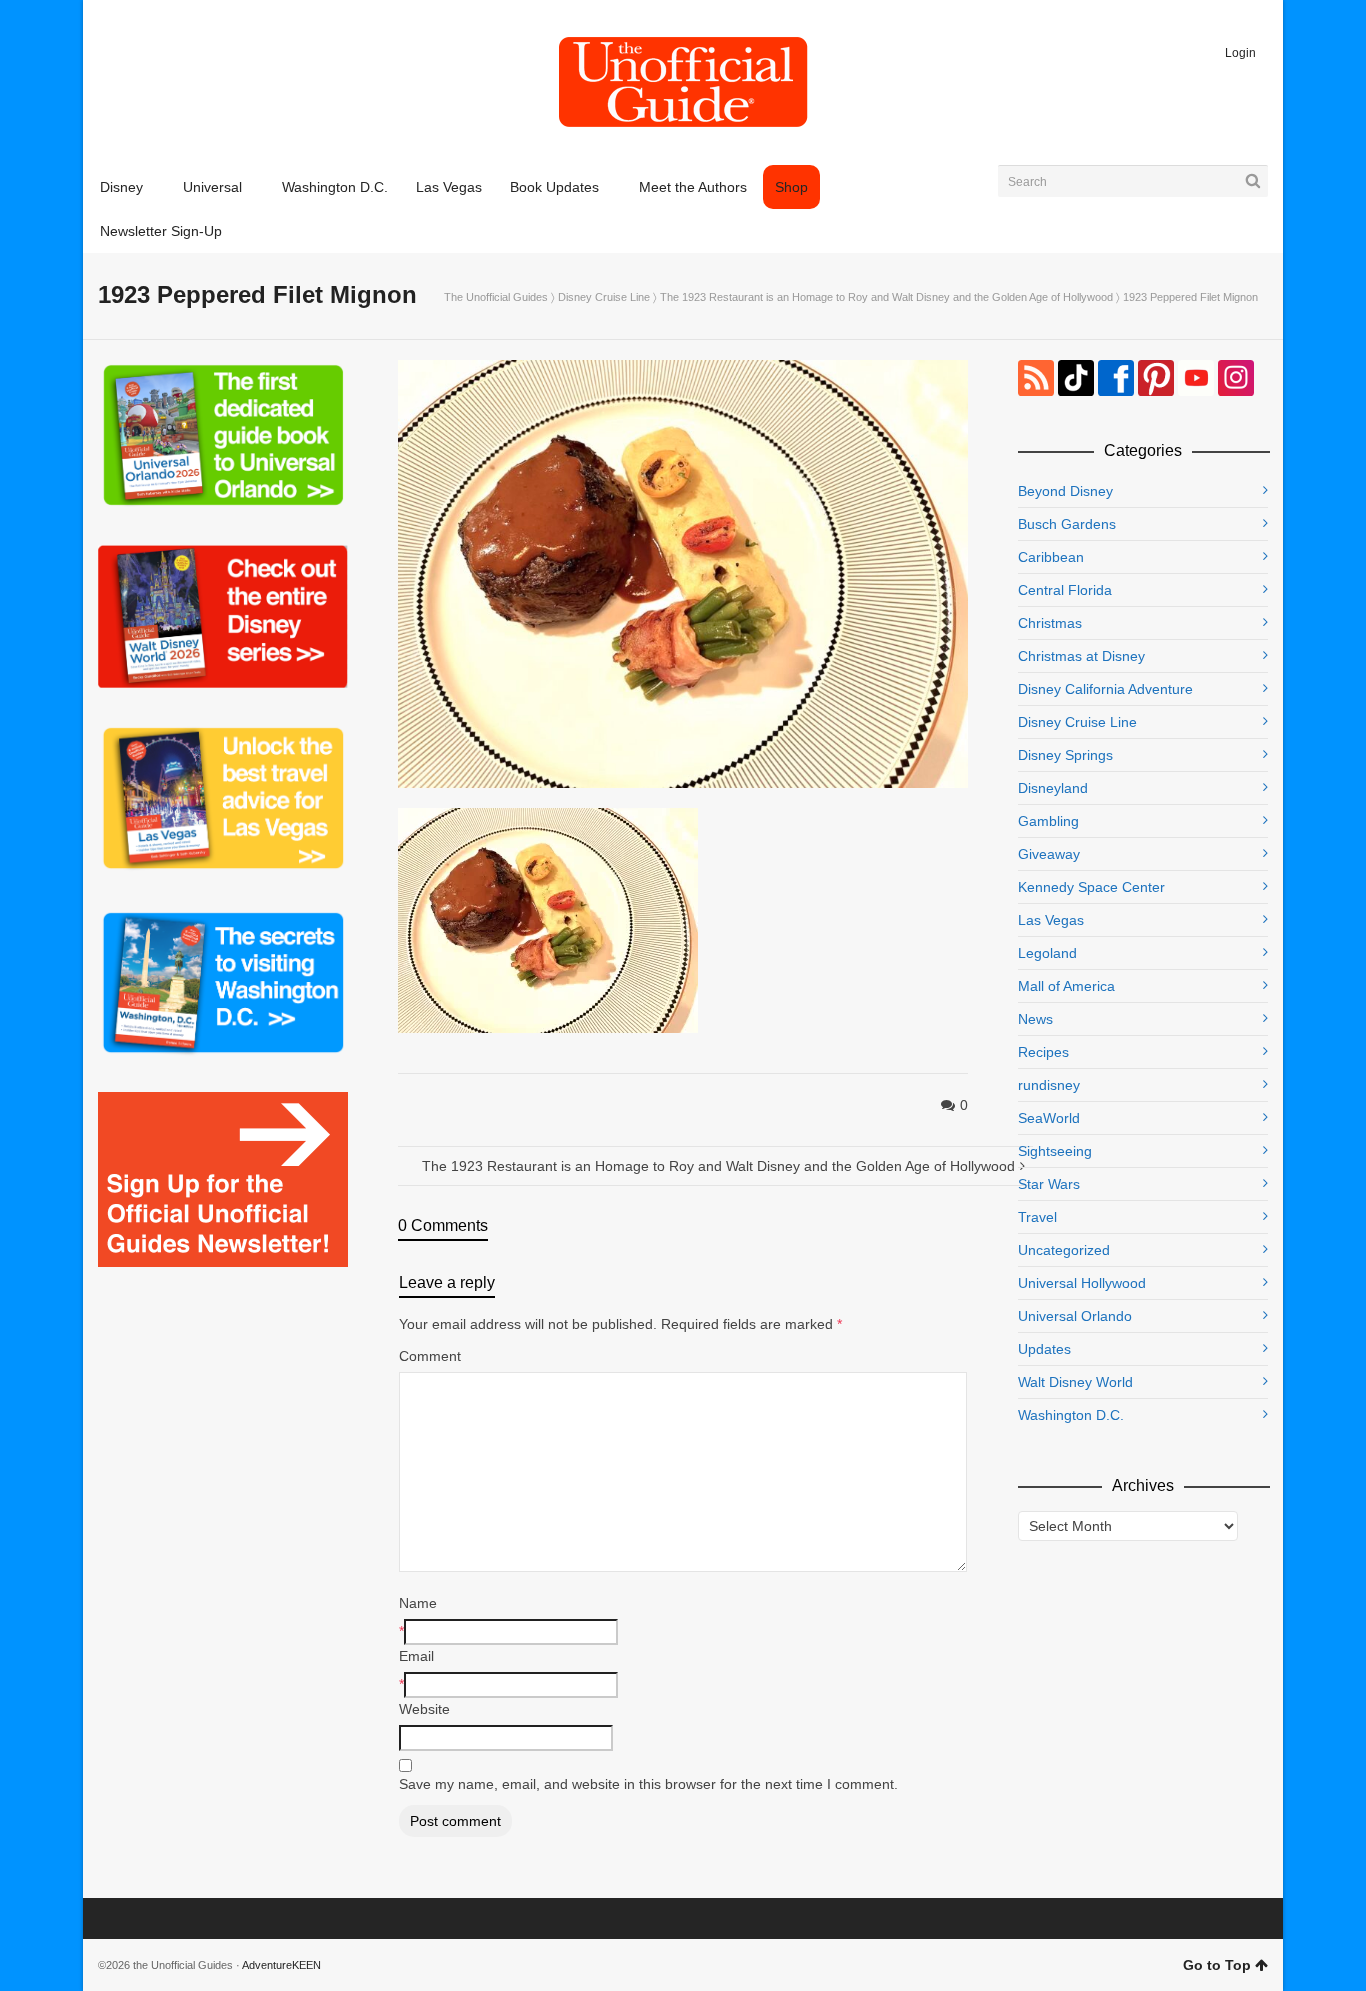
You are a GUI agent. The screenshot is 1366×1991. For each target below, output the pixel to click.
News (1035, 1019)
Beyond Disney (1065, 491)
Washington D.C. (1071, 1415)
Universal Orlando (1075, 1316)
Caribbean (1051, 557)
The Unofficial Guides (496, 297)
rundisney (1049, 1085)
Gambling (1048, 821)
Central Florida (1065, 590)
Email (416, 1656)
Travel (1037, 1217)
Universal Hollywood (1082, 1283)
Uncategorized (1064, 1250)
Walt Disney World (1075, 1382)
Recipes (1043, 1052)
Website (424, 1709)
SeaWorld (1049, 1118)
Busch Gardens (1067, 524)
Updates (1044, 1349)
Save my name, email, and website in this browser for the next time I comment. (648, 1784)
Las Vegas (1051, 920)
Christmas (1050, 623)
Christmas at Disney (1081, 656)
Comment (430, 1356)
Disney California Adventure (1105, 689)
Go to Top (1217, 1965)
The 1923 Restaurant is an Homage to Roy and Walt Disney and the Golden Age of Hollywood (886, 297)
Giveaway (1049, 854)
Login (1240, 53)
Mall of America (1066, 986)
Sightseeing (1055, 1151)
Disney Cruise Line (604, 297)
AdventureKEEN (281, 1965)
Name (418, 1603)
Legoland (1047, 953)
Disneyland (1053, 788)
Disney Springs (1065, 755)
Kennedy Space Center (1091, 887)
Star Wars (1049, 1184)
